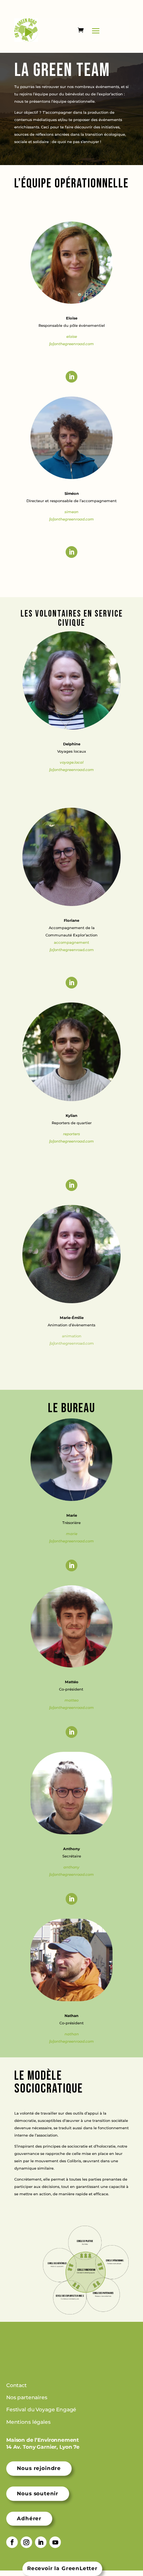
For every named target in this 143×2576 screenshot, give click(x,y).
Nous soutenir (38, 2493)
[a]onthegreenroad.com (71, 1708)
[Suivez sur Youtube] (55, 2542)
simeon (71, 512)
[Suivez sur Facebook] (12, 2542)
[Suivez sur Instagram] (26, 2542)
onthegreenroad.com (74, 344)
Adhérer (29, 2518)
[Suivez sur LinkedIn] (71, 377)
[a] (52, 519)
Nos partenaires (27, 2397)
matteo (71, 1700)
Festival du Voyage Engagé (42, 2410)
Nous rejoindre (39, 2468)
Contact (17, 2385)
